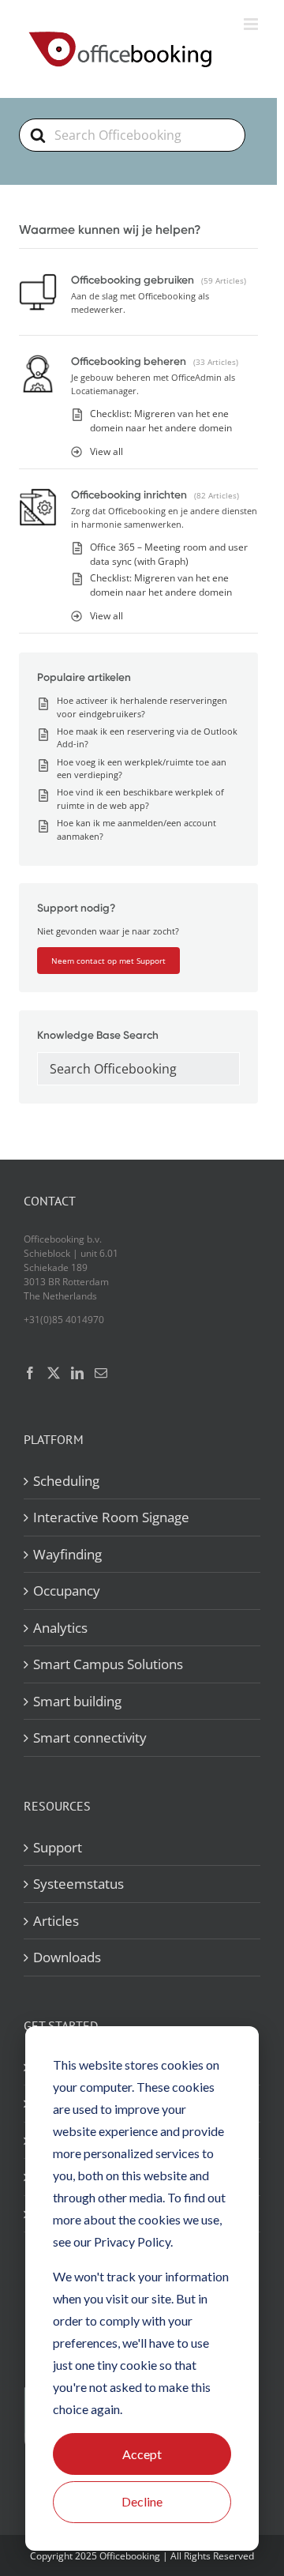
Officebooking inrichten (129, 495)
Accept (142, 2454)
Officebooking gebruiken (133, 280)
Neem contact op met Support (108, 961)
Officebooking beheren (129, 361)
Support (58, 1847)
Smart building (77, 1701)
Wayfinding (67, 1554)
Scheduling (66, 1481)
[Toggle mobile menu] (252, 24)
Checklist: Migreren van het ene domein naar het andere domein (161, 421)
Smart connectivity (90, 1737)
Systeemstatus (78, 1884)
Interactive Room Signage (111, 1517)
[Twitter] (54, 1373)
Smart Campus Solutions (108, 1664)
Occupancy (67, 1591)
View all (106, 451)
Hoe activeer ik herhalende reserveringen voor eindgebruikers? (142, 707)
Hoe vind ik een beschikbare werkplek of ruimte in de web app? (140, 799)
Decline (142, 2501)
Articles (56, 1921)
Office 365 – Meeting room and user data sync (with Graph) (169, 554)
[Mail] (101, 1373)
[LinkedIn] (77, 1373)
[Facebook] (30, 1373)
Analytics (60, 1628)
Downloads (67, 1957)
